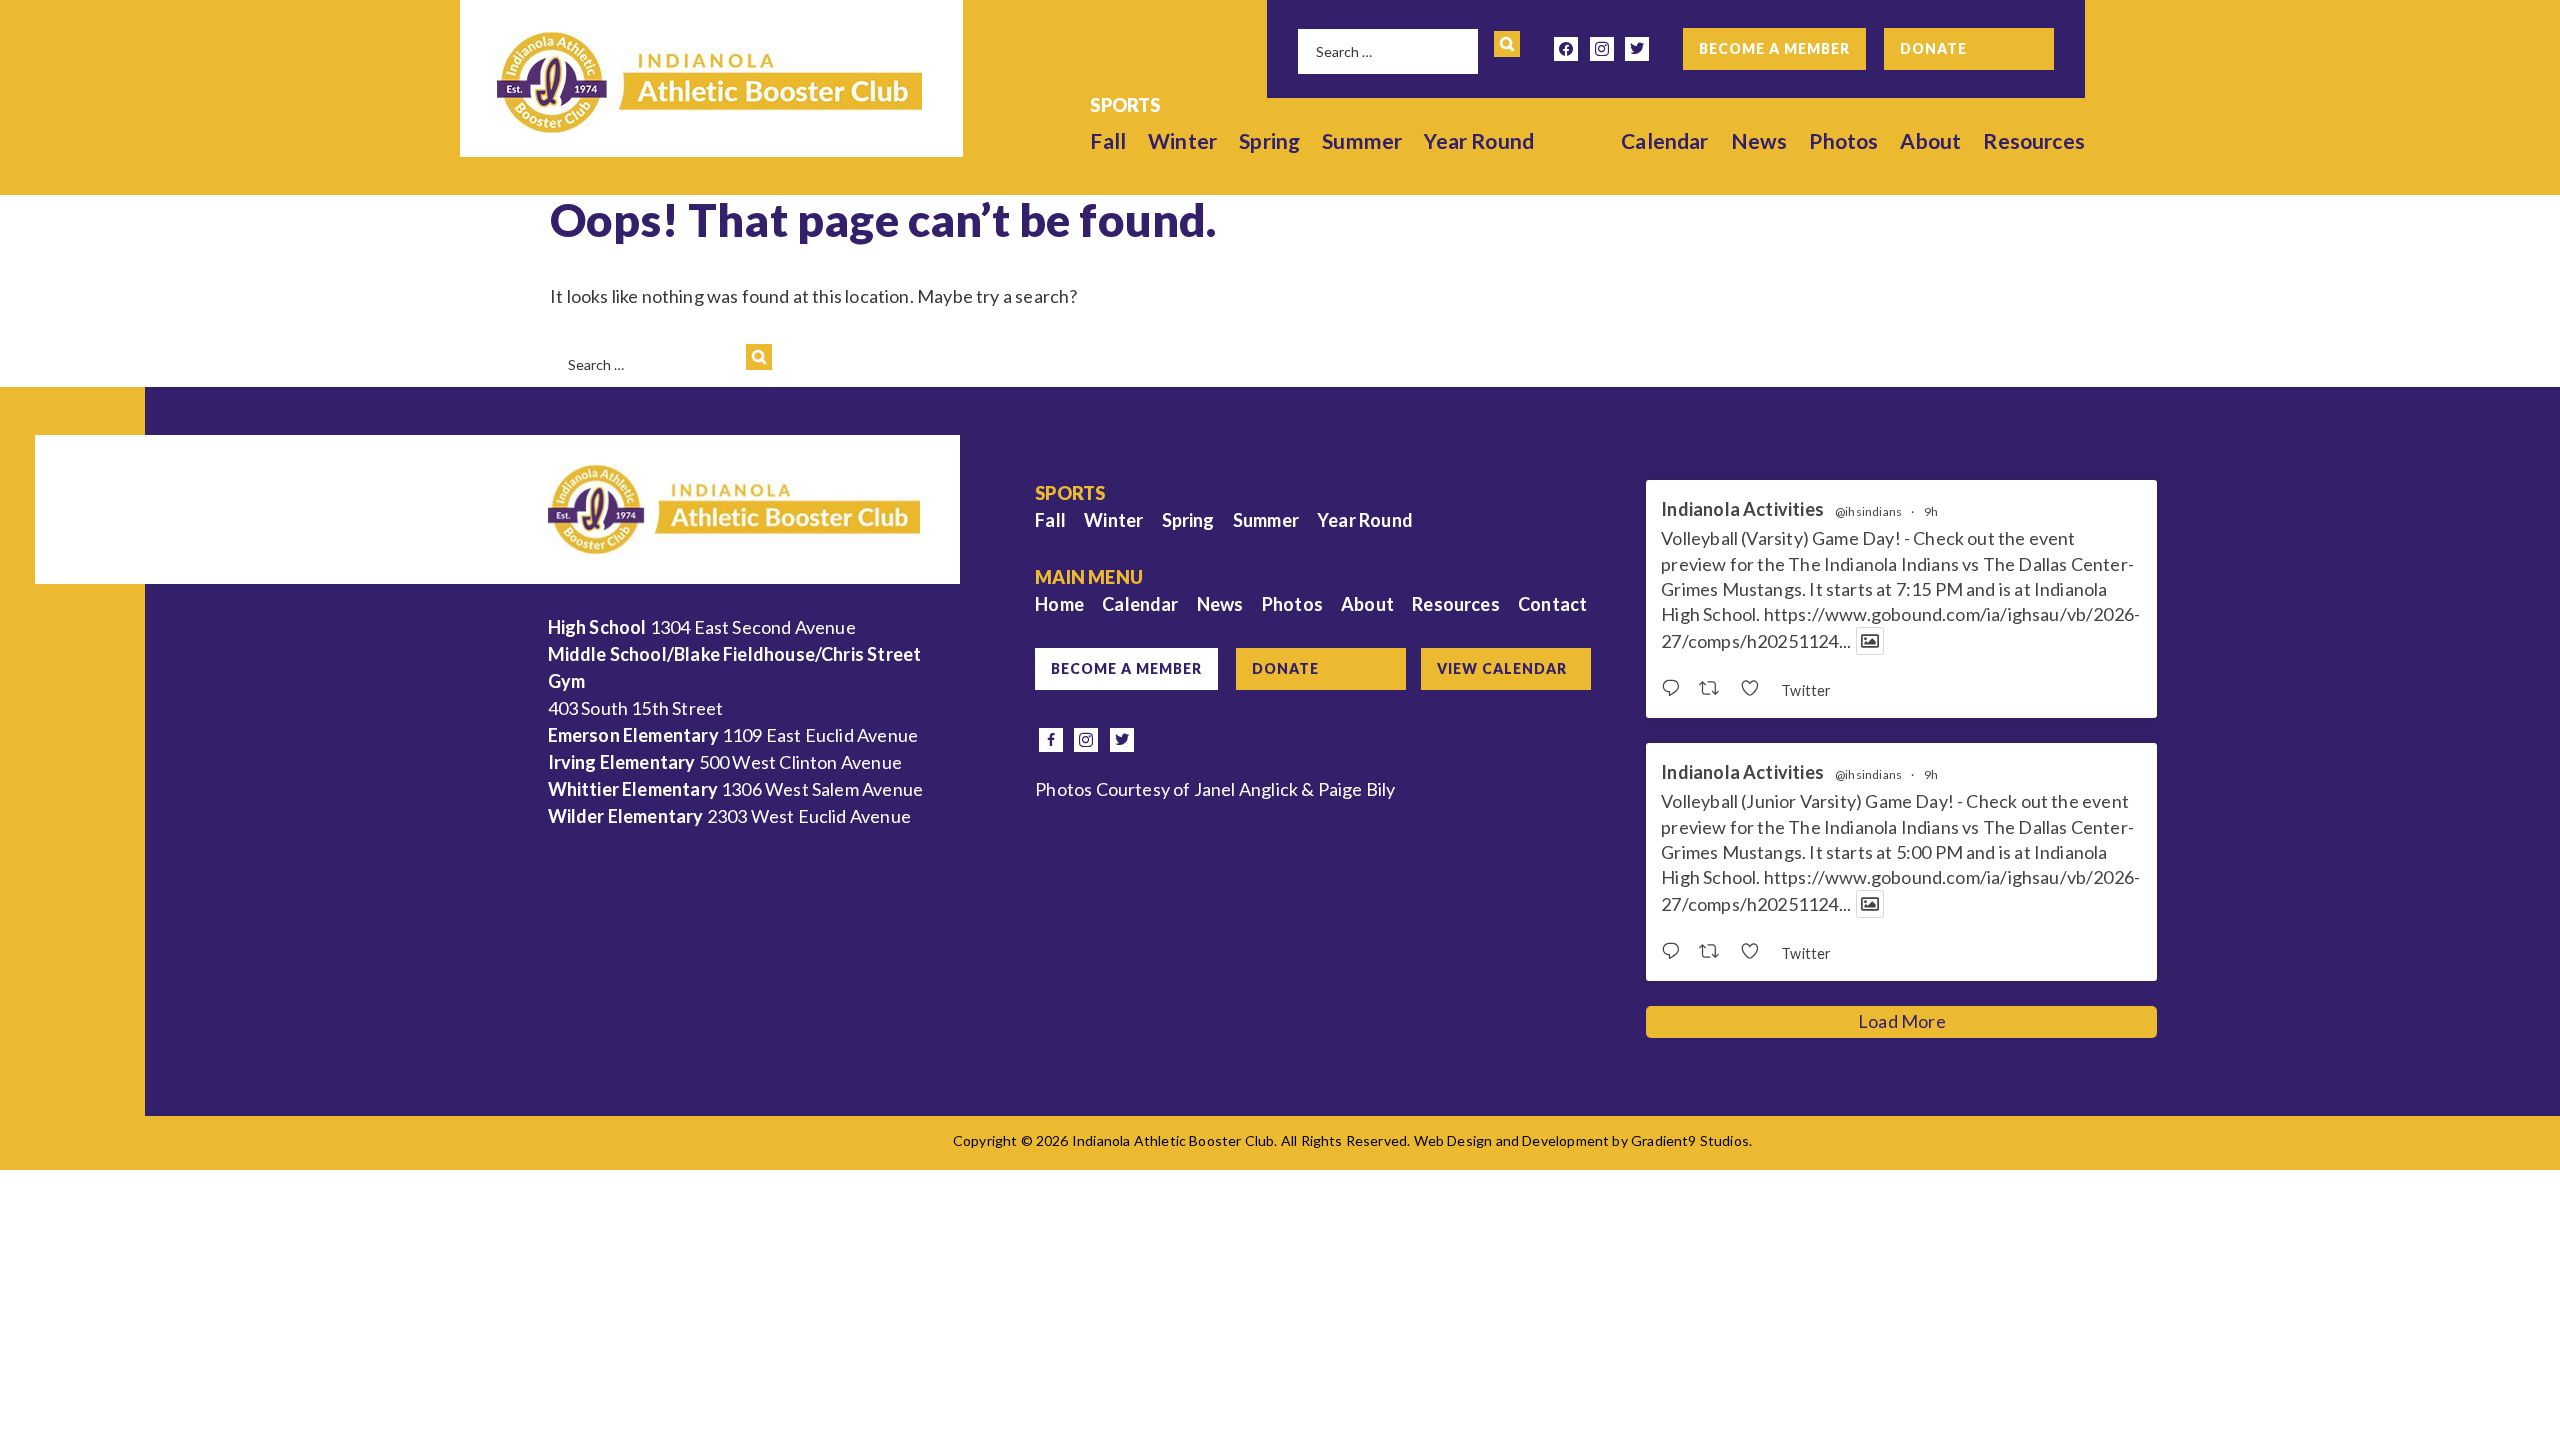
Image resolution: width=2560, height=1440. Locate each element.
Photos (1843, 140)
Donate (1933, 48)
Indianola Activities (1742, 509)
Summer (1362, 140)
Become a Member (1774, 48)
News (1759, 140)
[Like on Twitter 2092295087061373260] (1755, 952)
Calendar (1664, 140)
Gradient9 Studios (1690, 1140)
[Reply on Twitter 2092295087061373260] (1675, 952)
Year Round (1479, 140)
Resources (2034, 140)
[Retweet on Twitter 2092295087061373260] (1714, 952)
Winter (1182, 140)
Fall (1108, 140)
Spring (1269, 140)
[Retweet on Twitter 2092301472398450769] (1714, 689)
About (1930, 140)
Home (1059, 604)
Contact (1552, 604)
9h (1931, 511)
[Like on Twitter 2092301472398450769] (1755, 689)
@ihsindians (1868, 512)
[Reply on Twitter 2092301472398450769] (1675, 689)
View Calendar (1502, 668)
